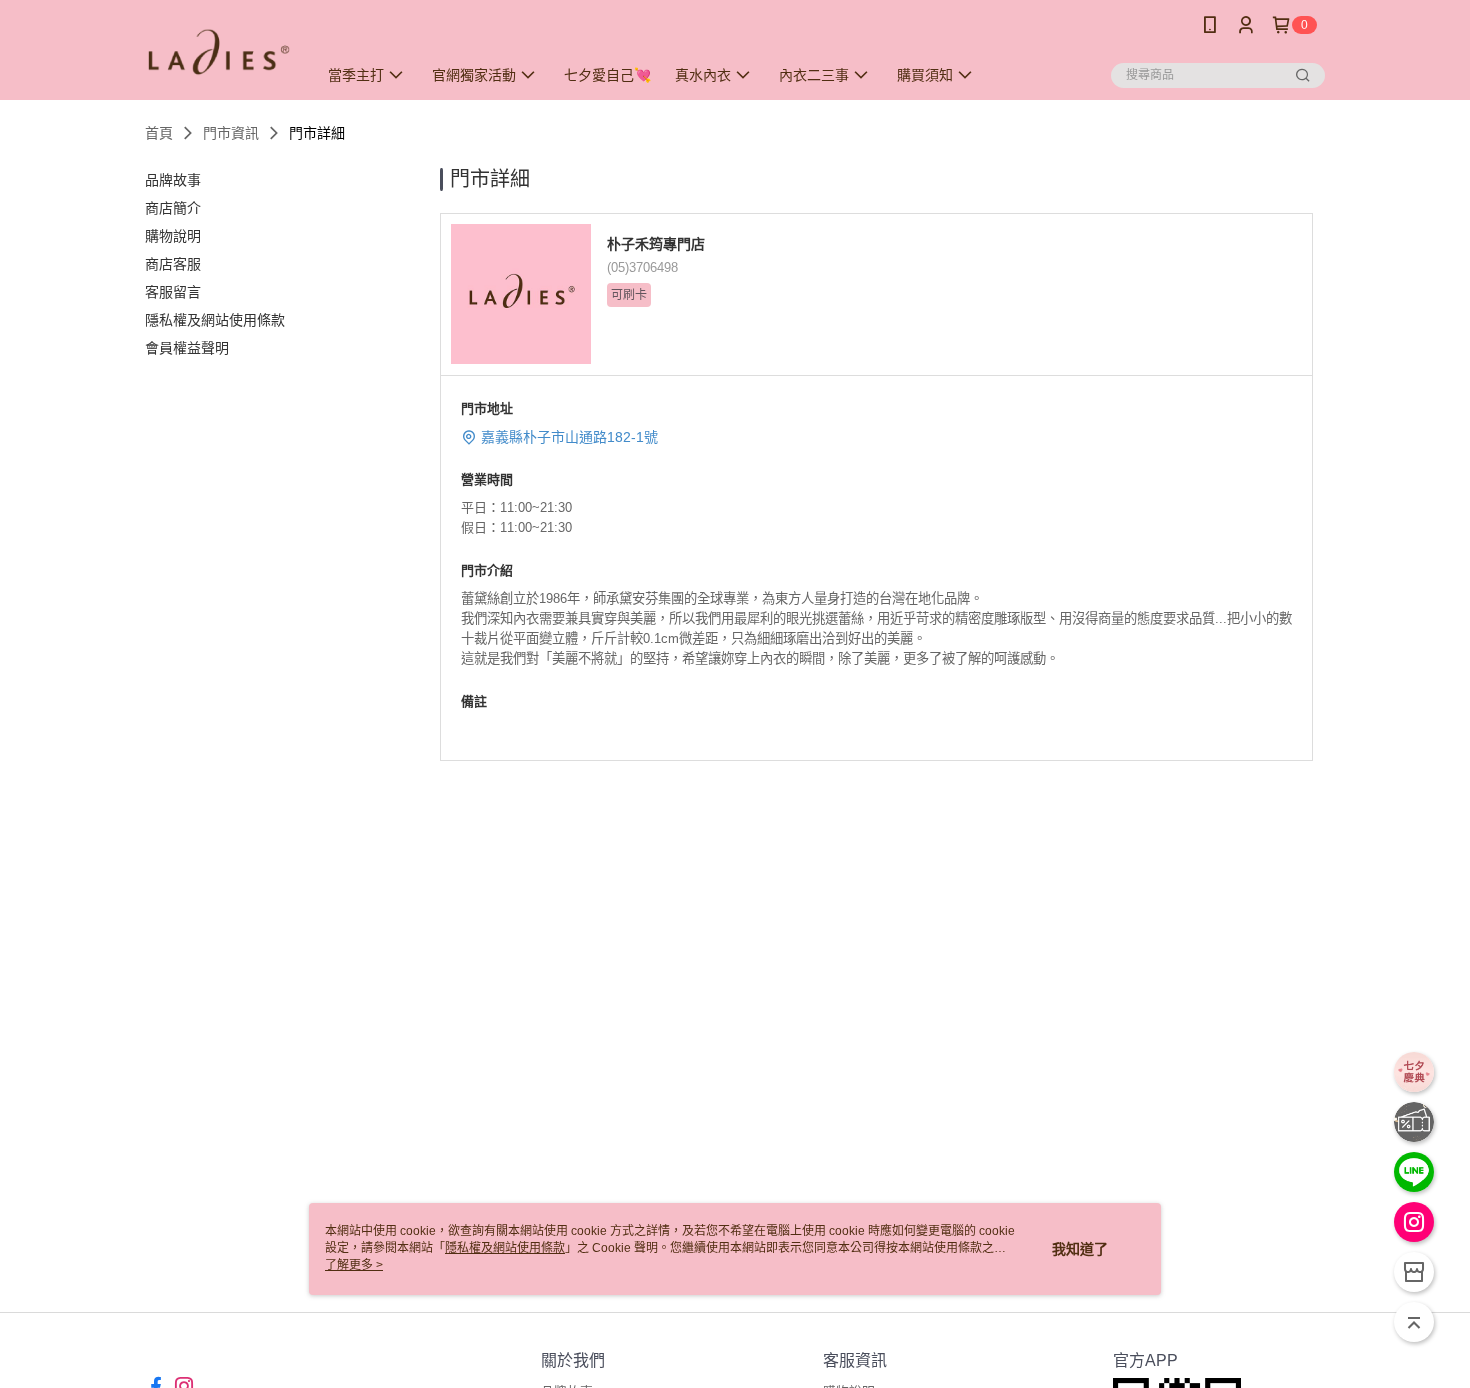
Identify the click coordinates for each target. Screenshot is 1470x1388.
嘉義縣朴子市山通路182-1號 (569, 437)
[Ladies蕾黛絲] (219, 52)
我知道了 (1080, 1249)
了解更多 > (354, 1265)
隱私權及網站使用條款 (505, 1248)
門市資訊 (231, 133)
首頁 (159, 133)
